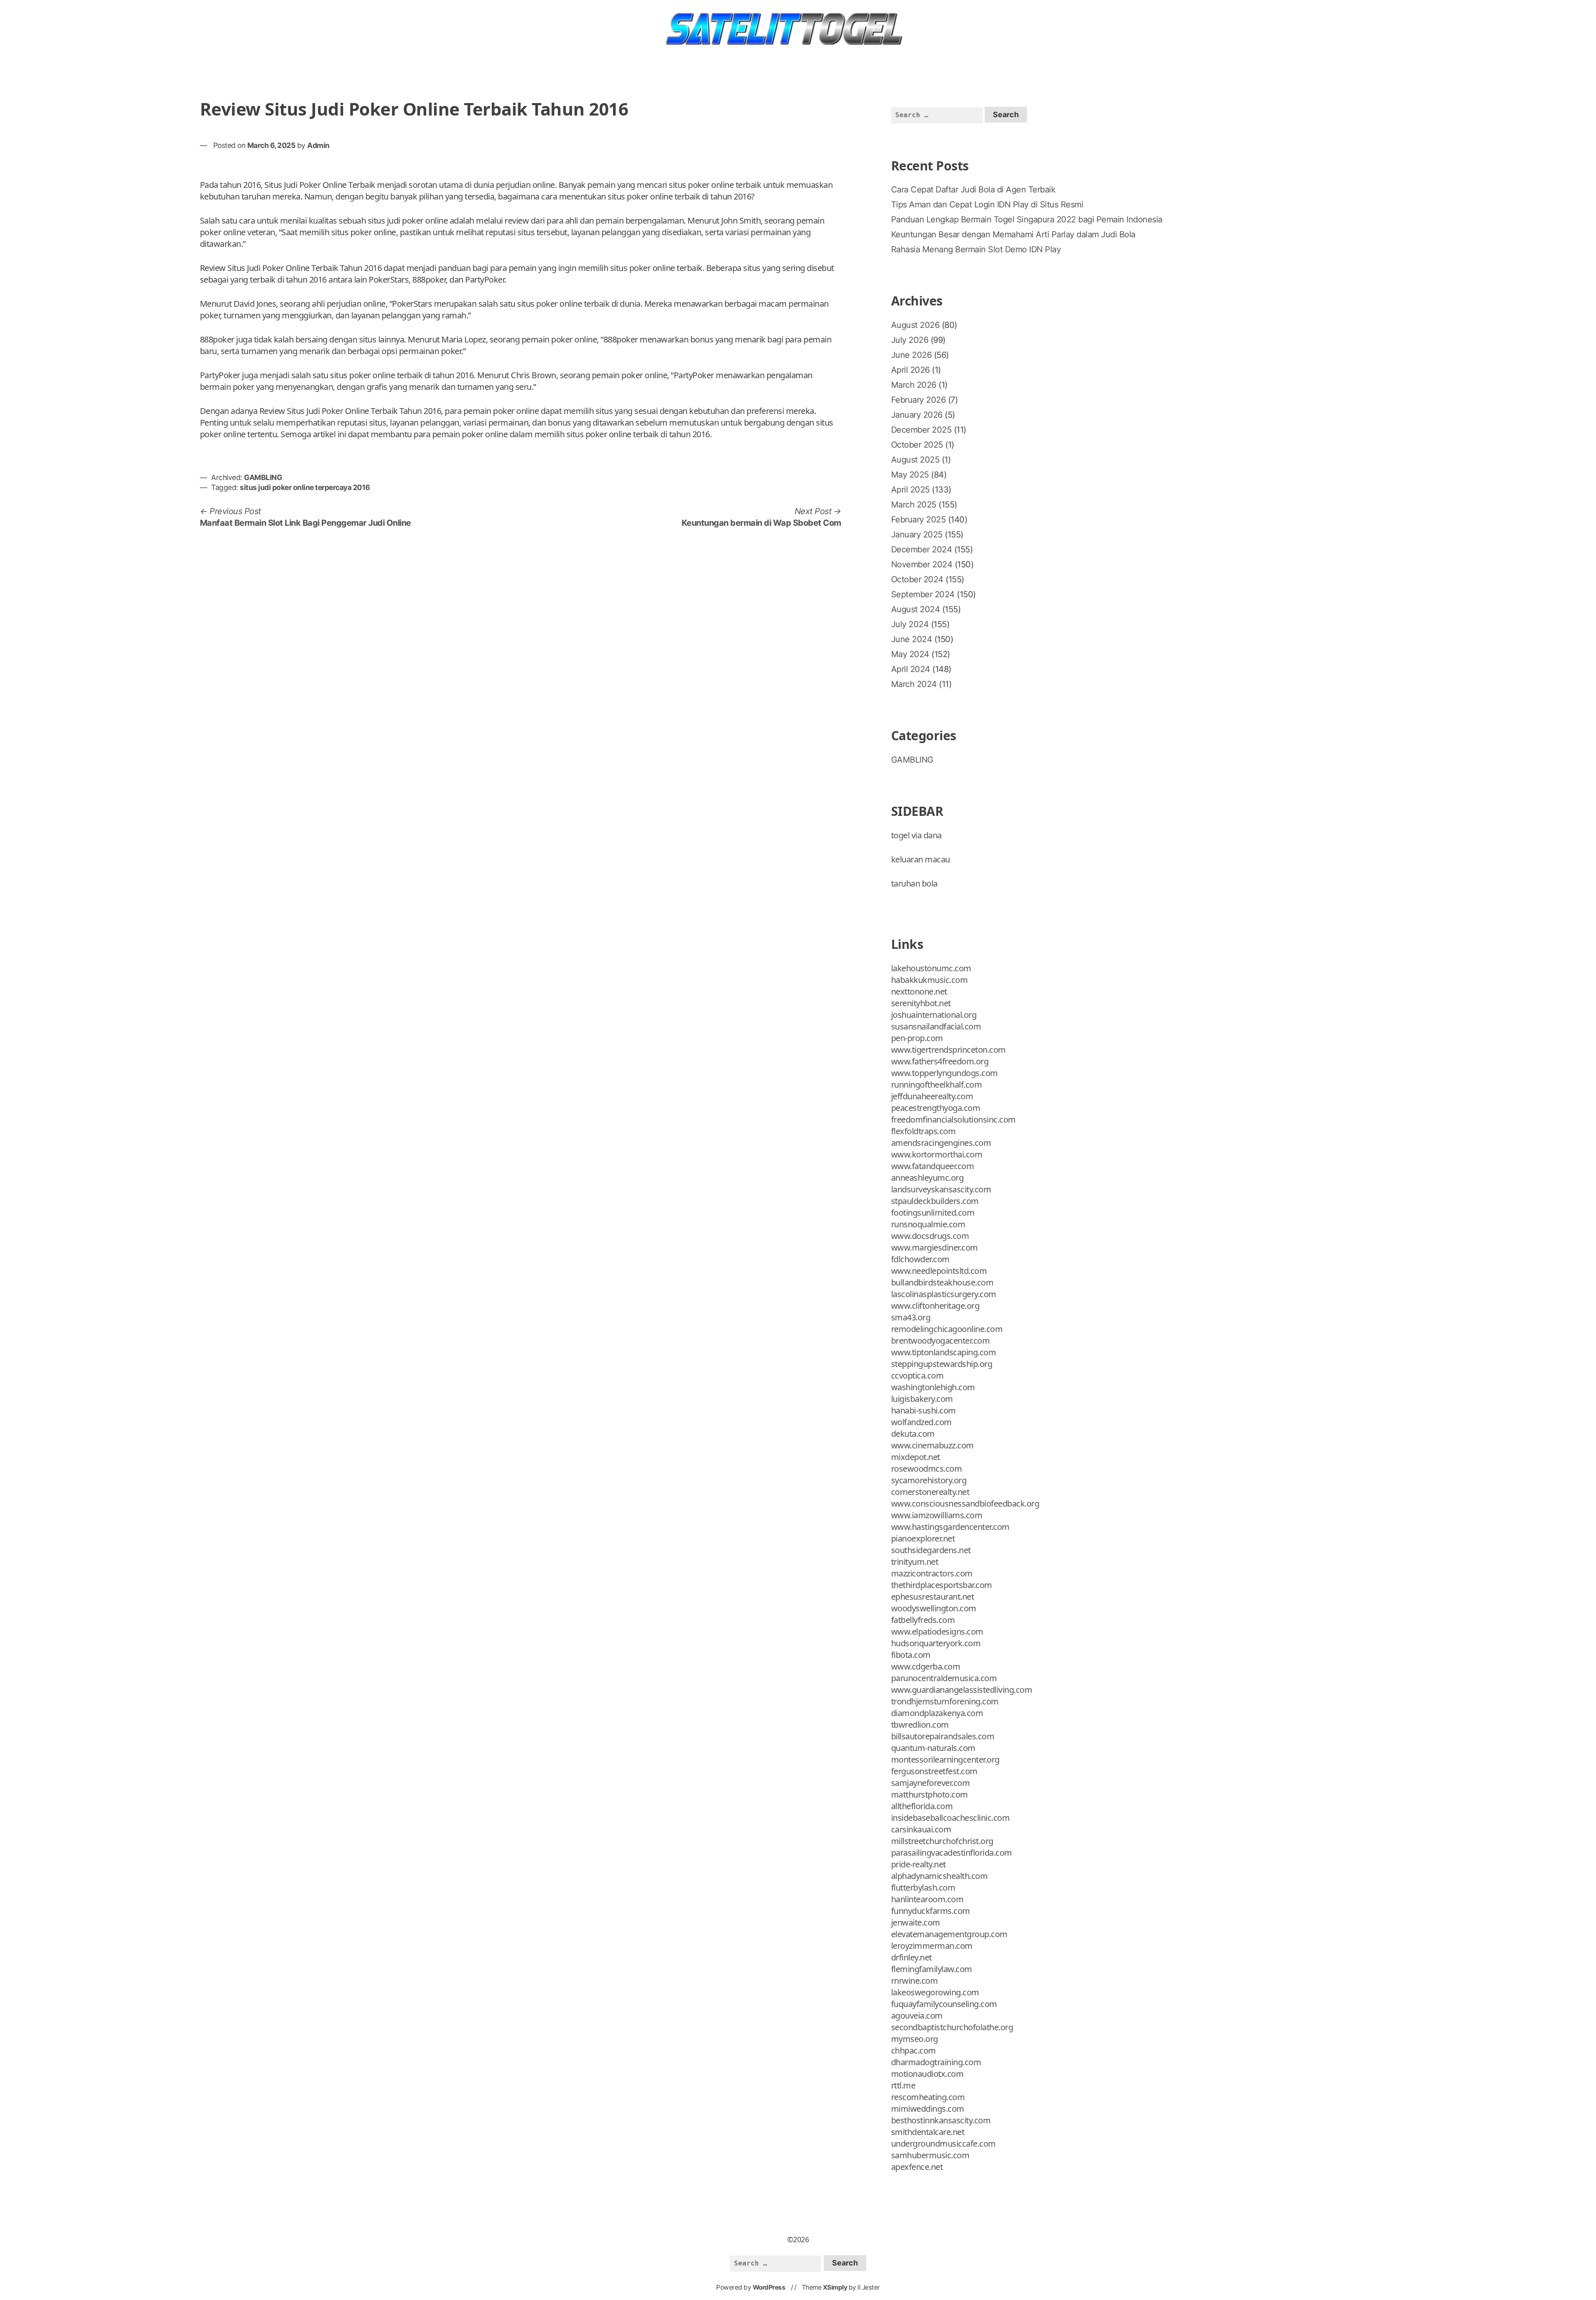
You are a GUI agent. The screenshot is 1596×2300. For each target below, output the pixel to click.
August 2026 (915, 325)
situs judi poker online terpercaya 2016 (305, 487)
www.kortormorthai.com (937, 1154)
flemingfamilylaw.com (932, 1969)
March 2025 (914, 505)
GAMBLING (263, 477)
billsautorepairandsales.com (943, 1736)
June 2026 (911, 355)
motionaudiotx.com (927, 2074)
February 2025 (919, 520)
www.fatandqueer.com (933, 1166)
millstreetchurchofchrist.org (942, 1841)
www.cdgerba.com (926, 1666)
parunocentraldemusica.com (944, 1678)
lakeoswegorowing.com (935, 1992)
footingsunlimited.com (933, 1213)
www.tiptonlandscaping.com (944, 1352)
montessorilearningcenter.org (945, 1759)
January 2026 (917, 415)
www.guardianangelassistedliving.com (962, 1690)
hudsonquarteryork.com (936, 1643)
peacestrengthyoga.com (936, 1108)
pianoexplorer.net (923, 1538)
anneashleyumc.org (927, 1178)
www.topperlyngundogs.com (945, 1073)
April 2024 (911, 669)
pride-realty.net (919, 1864)
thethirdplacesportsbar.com (942, 1585)
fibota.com (911, 1655)
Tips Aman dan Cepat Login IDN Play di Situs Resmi (987, 204)
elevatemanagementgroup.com (949, 1934)
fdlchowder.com (920, 1259)
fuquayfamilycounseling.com (944, 2004)
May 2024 (910, 654)
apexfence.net (917, 2167)
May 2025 (910, 475)
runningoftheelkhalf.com (937, 1085)
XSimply (835, 2287)
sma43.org (911, 1317)
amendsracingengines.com (941, 1143)
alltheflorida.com (922, 1806)
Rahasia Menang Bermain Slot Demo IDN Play (976, 249)
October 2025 (917, 445)
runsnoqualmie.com (928, 1224)
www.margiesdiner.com (935, 1247)
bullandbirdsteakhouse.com (942, 1282)
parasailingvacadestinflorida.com (952, 1853)
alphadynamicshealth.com (940, 1876)
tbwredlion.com (920, 1725)
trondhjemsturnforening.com (945, 1701)
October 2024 (917, 579)
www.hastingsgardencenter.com (950, 1527)
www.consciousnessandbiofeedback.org (965, 1503)
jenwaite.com (916, 1922)
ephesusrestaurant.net (933, 1597)
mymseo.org (915, 2039)
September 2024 (923, 594)
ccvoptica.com (917, 1375)
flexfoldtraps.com (924, 1131)
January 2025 (917, 534)
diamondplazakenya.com (937, 1713)
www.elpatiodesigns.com (937, 1631)
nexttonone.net (919, 991)
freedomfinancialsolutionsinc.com (953, 1119)
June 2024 (912, 639)
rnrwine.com (915, 1981)
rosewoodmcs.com (927, 1469)
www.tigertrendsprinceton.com (948, 1050)
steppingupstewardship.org (942, 1364)
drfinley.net (911, 1957)
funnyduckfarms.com (931, 1911)
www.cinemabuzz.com (932, 1445)
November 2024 (922, 564)
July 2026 (910, 340)
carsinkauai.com (921, 1829)
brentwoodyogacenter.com (941, 1341)
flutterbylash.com (923, 1888)
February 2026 (919, 400)
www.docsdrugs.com (930, 1236)
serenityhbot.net (921, 1003)
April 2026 (910, 370)
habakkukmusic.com (930, 980)
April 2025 (910, 490)
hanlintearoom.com (927, 1899)
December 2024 (922, 549)
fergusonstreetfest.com (934, 1771)
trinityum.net (915, 1562)
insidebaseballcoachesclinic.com (951, 1818)
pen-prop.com (917, 1038)
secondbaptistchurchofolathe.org (952, 2027)
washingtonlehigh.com (933, 1387)
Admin (318, 145)
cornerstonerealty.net (930, 1492)
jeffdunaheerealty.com (932, 1096)
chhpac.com (914, 2050)
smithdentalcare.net (928, 2132)
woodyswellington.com (934, 1608)
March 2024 (914, 684)
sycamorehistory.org (929, 1480)
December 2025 (921, 430)
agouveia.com (917, 2016)
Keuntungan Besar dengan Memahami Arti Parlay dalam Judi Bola (1013, 234)
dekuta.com (913, 1434)
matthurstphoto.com (930, 1794)
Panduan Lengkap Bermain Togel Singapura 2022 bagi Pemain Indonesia (1027, 219)
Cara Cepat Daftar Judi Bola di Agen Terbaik (973, 190)
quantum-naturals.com (933, 1748)
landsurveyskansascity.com (941, 1189)
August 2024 (916, 609)
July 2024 (910, 624)
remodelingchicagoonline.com (947, 1329)
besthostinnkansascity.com (941, 2120)
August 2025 (915, 460)
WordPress (769, 2287)
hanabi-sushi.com (924, 1410)
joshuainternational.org (934, 1015)
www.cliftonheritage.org (935, 1306)
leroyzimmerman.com (932, 1946)
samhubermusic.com (930, 2155)
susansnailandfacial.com (936, 1026)
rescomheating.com (928, 2097)
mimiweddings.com (928, 2109)
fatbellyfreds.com (923, 1620)
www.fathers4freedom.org (940, 1061)
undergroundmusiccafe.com (943, 2144)
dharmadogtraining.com (936, 2062)
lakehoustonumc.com (931, 968)
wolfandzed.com (921, 1422)
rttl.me (903, 2085)
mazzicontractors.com (932, 1573)
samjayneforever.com (931, 1783)
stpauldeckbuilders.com (935, 1201)
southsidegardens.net (931, 1550)
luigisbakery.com (922, 1399)
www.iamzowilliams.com (937, 1515)
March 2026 (914, 385)
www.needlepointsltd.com (939, 1271)
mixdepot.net (916, 1457)
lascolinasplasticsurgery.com (944, 1294)
